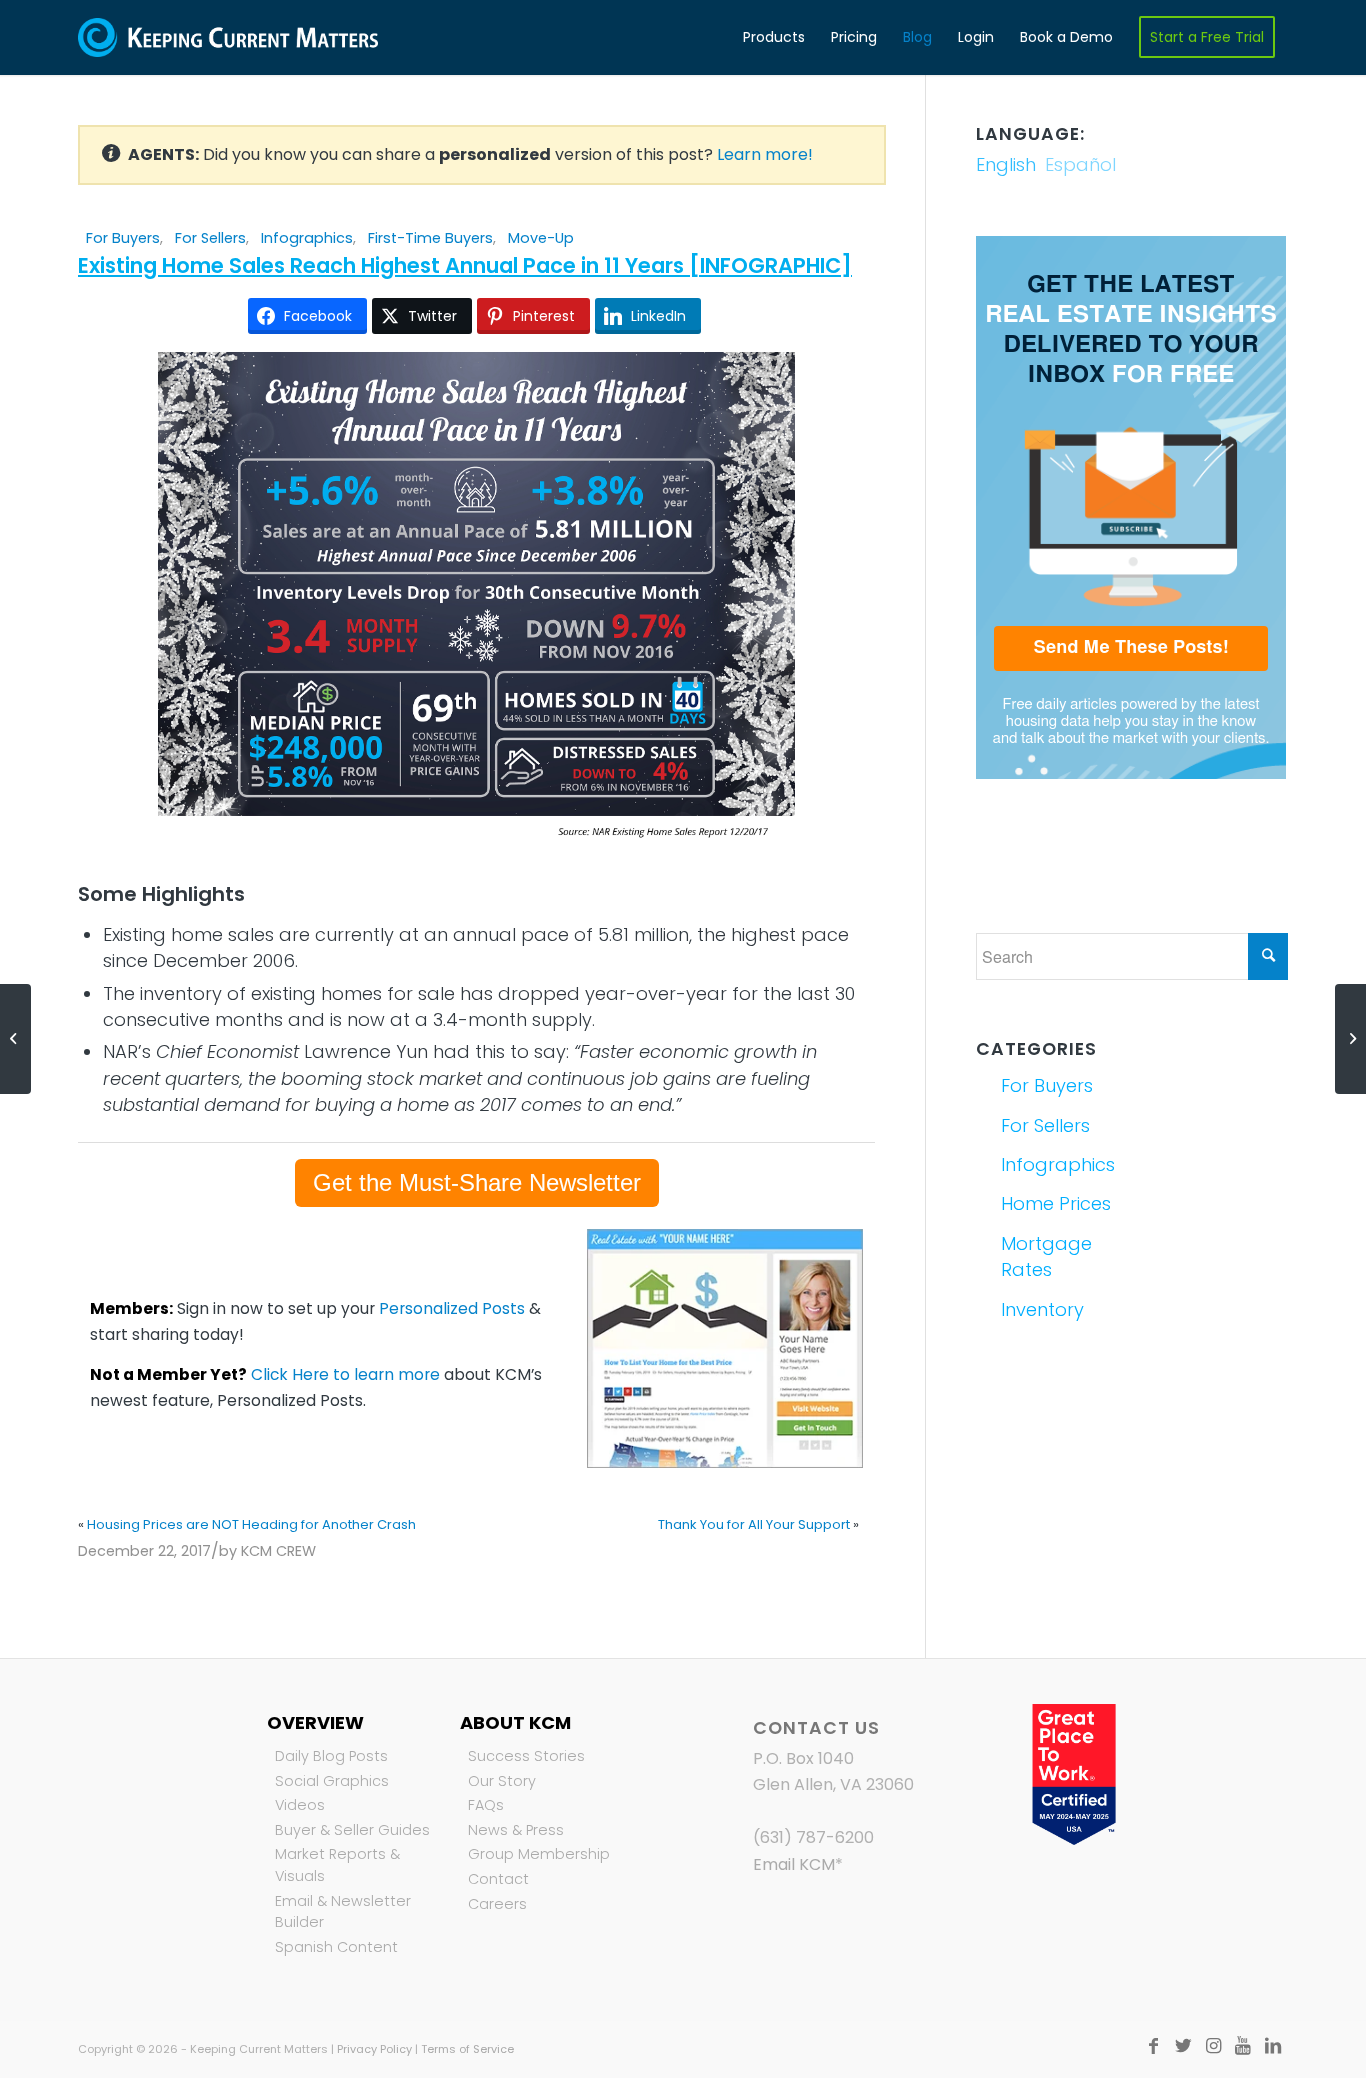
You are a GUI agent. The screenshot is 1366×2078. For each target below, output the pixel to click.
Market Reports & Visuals (337, 1865)
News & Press (516, 1830)
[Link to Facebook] (1153, 2046)
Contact (498, 1879)
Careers (497, 1904)
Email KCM (794, 1864)
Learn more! (765, 154)
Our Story (502, 1781)
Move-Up (541, 238)
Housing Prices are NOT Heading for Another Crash (251, 1524)
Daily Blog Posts (331, 1756)
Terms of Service (467, 2049)
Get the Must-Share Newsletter (477, 1182)
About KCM (515, 1722)
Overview (315, 1722)
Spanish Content (336, 1947)
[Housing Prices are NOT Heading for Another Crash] (15, 1039)
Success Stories (526, 1756)
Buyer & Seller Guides (352, 1830)
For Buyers (123, 238)
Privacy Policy (374, 2049)
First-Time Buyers (430, 238)
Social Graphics (332, 1781)
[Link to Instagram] (1213, 2046)
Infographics (307, 238)
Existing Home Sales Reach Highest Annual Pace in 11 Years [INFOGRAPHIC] (465, 265)
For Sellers (210, 238)
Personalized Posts (452, 1308)
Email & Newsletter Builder (343, 1912)
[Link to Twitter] (1183, 2046)
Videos (300, 1805)
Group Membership (539, 1854)
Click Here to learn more (345, 1374)
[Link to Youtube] (1243, 2046)
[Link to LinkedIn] (1273, 2046)
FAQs (486, 1805)
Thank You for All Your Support (754, 1524)
